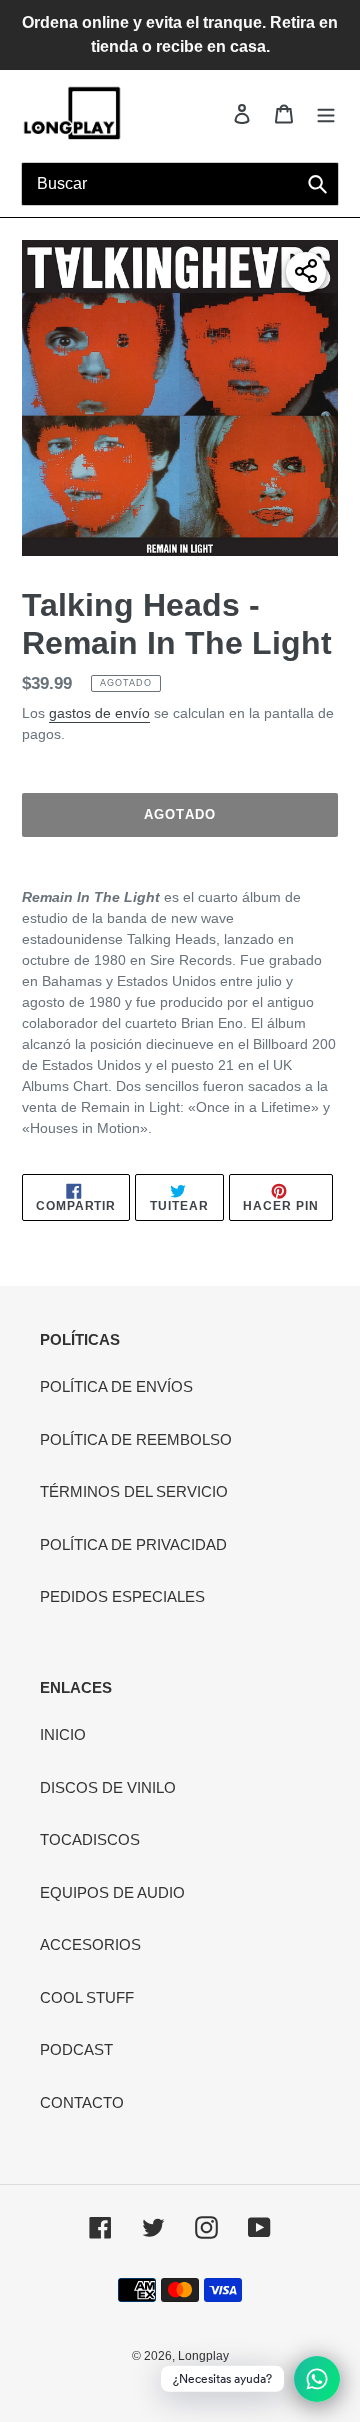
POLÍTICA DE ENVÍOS (116, 1386)
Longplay (203, 2356)
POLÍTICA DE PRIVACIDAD (133, 1544)
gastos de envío (99, 713)
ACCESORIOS (90, 1944)
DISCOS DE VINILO (108, 1787)
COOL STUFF (87, 1997)
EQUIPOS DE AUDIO (112, 1892)
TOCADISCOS (90, 1839)
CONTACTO (82, 2102)
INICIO (63, 1734)
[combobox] (180, 184)
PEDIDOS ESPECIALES (122, 1596)
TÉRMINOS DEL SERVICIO (134, 1491)
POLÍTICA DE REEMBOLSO (136, 1439)
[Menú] (326, 113)
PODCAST (76, 2049)
